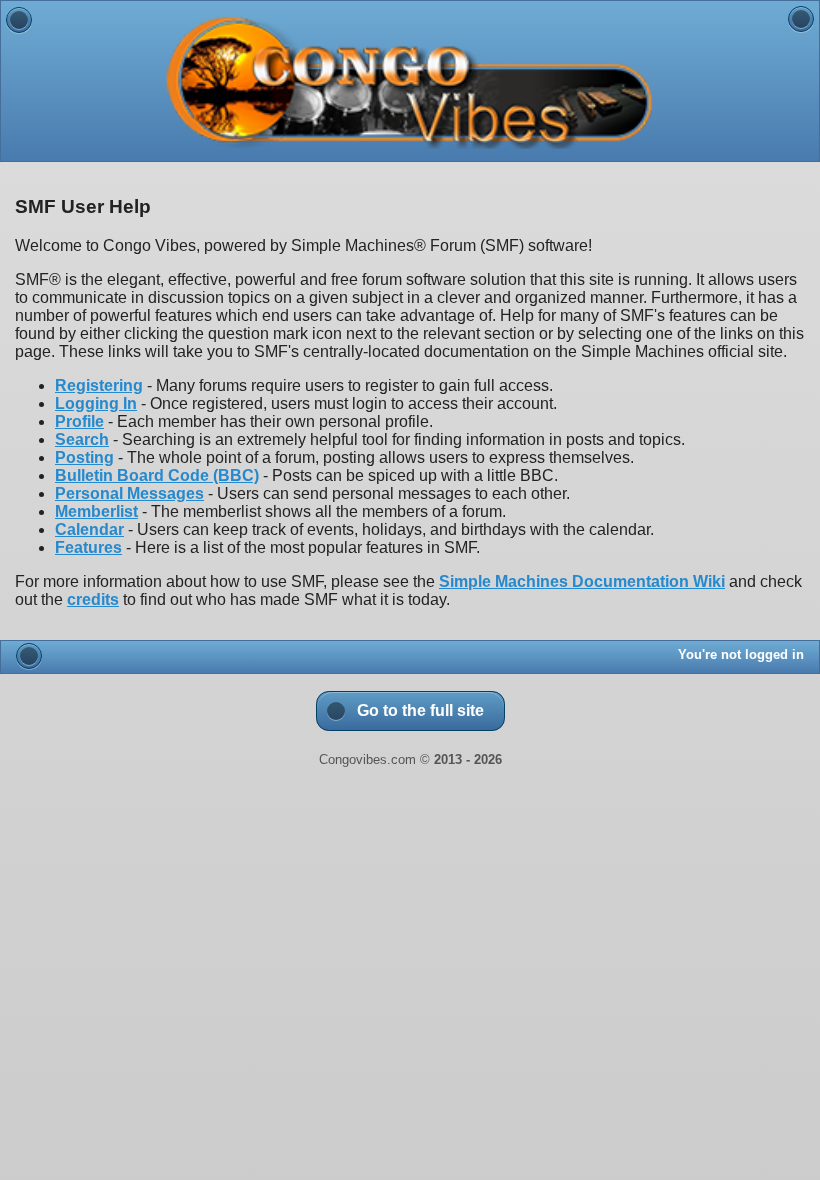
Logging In (96, 403)
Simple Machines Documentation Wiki (582, 581)
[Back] (19, 20)
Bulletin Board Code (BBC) (157, 475)
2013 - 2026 (468, 759)
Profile (79, 421)
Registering (99, 385)
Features (88, 547)
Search (82, 439)
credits (93, 599)
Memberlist (96, 511)
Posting (84, 457)
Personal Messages (129, 493)
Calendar (89, 529)
